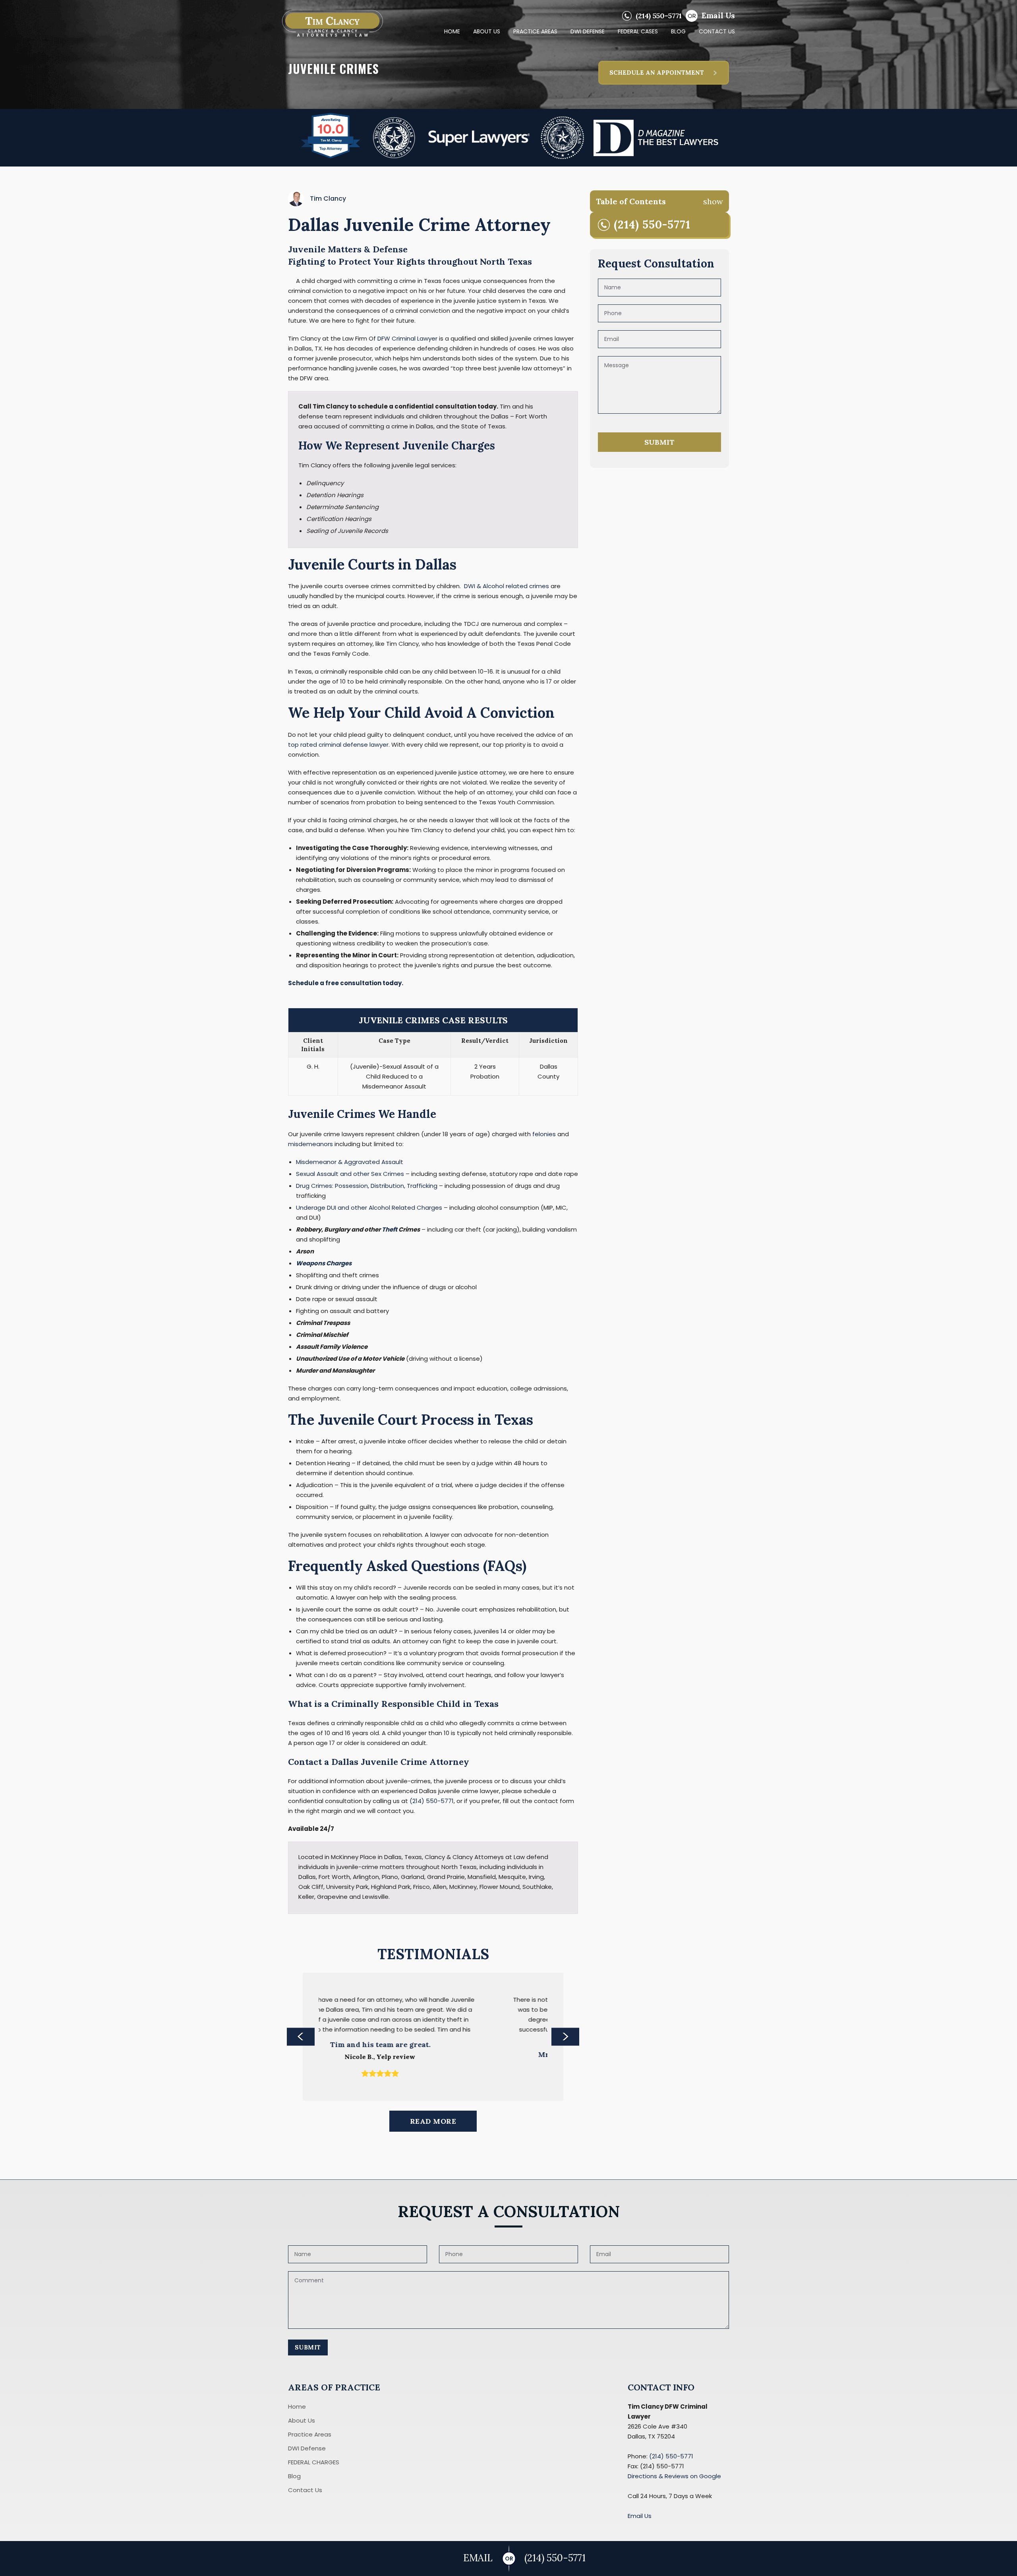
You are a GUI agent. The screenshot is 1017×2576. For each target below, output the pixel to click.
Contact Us (305, 2500)
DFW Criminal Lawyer (407, 338)
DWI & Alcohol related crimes (507, 586)
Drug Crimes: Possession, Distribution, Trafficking (367, 1186)
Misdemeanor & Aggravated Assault (350, 1162)
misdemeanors (310, 1144)
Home (297, 2416)
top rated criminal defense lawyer (338, 745)
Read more (433, 2131)
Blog (294, 2486)
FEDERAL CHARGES (314, 2472)
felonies (544, 1134)
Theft (390, 1229)
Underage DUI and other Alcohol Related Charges (369, 1208)
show (713, 201)
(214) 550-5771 (659, 16)
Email (478, 2558)
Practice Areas (310, 2444)
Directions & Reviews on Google (674, 2486)
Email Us (718, 15)
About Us (302, 2430)
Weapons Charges (324, 1263)
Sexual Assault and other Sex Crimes (350, 1174)
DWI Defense (307, 2458)
